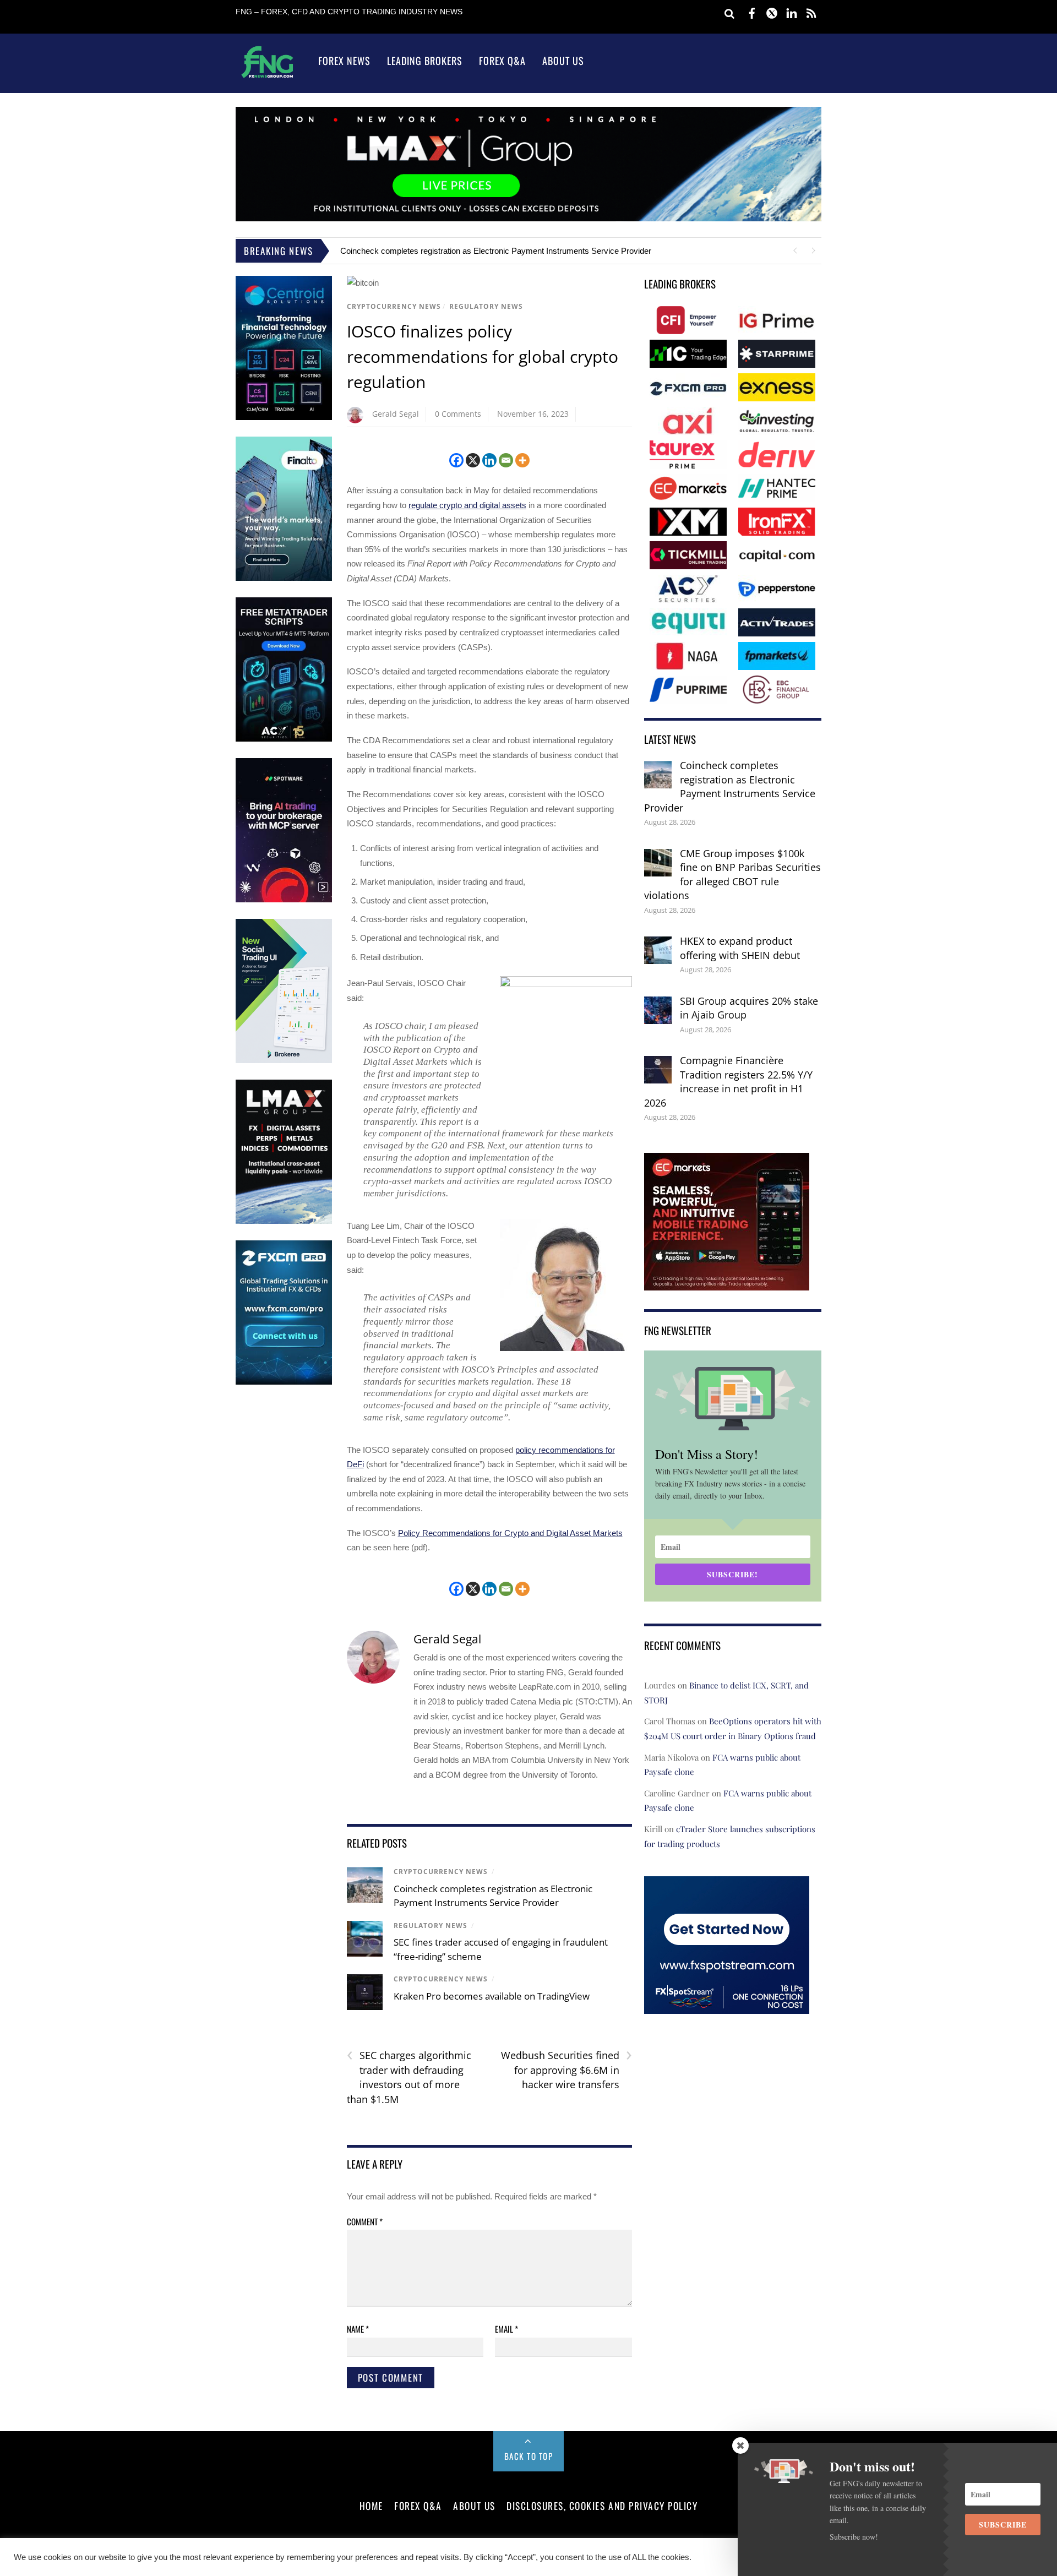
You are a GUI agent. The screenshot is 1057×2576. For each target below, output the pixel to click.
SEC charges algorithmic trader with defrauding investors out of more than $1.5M (409, 2077)
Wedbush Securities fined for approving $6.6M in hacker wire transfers (566, 2069)
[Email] (506, 460)
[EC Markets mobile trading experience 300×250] (727, 1282)
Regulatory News (486, 306)
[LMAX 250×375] (284, 1221)
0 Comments (458, 414)
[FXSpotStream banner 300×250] (727, 2006)
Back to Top (529, 2456)
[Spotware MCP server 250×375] (284, 900)
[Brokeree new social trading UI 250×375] (284, 1061)
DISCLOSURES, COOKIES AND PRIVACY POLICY (602, 2506)
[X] (473, 460)
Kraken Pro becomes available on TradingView (492, 1996)
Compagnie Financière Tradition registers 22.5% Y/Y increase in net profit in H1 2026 (728, 1082)
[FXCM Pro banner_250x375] (284, 1382)
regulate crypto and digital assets (467, 505)
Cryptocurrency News (394, 306)
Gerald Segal (396, 414)
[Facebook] (456, 460)
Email (506, 2329)
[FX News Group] (267, 77)
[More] (522, 460)
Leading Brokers (425, 61)
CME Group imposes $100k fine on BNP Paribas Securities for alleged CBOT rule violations (732, 875)
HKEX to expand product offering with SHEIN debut (740, 948)
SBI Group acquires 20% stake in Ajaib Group (749, 1008)
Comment (365, 2221)
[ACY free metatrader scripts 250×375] (284, 739)
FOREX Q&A (418, 2506)
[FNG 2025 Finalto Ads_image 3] (284, 578)
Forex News (344, 61)
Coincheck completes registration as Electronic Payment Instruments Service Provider (496, 251)
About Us (563, 61)
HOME (371, 2506)
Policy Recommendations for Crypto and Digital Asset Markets (510, 1533)
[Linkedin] (489, 460)
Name (358, 2329)
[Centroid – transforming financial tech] (284, 418)
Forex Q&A (502, 61)
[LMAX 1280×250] (528, 218)
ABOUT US (474, 2506)
